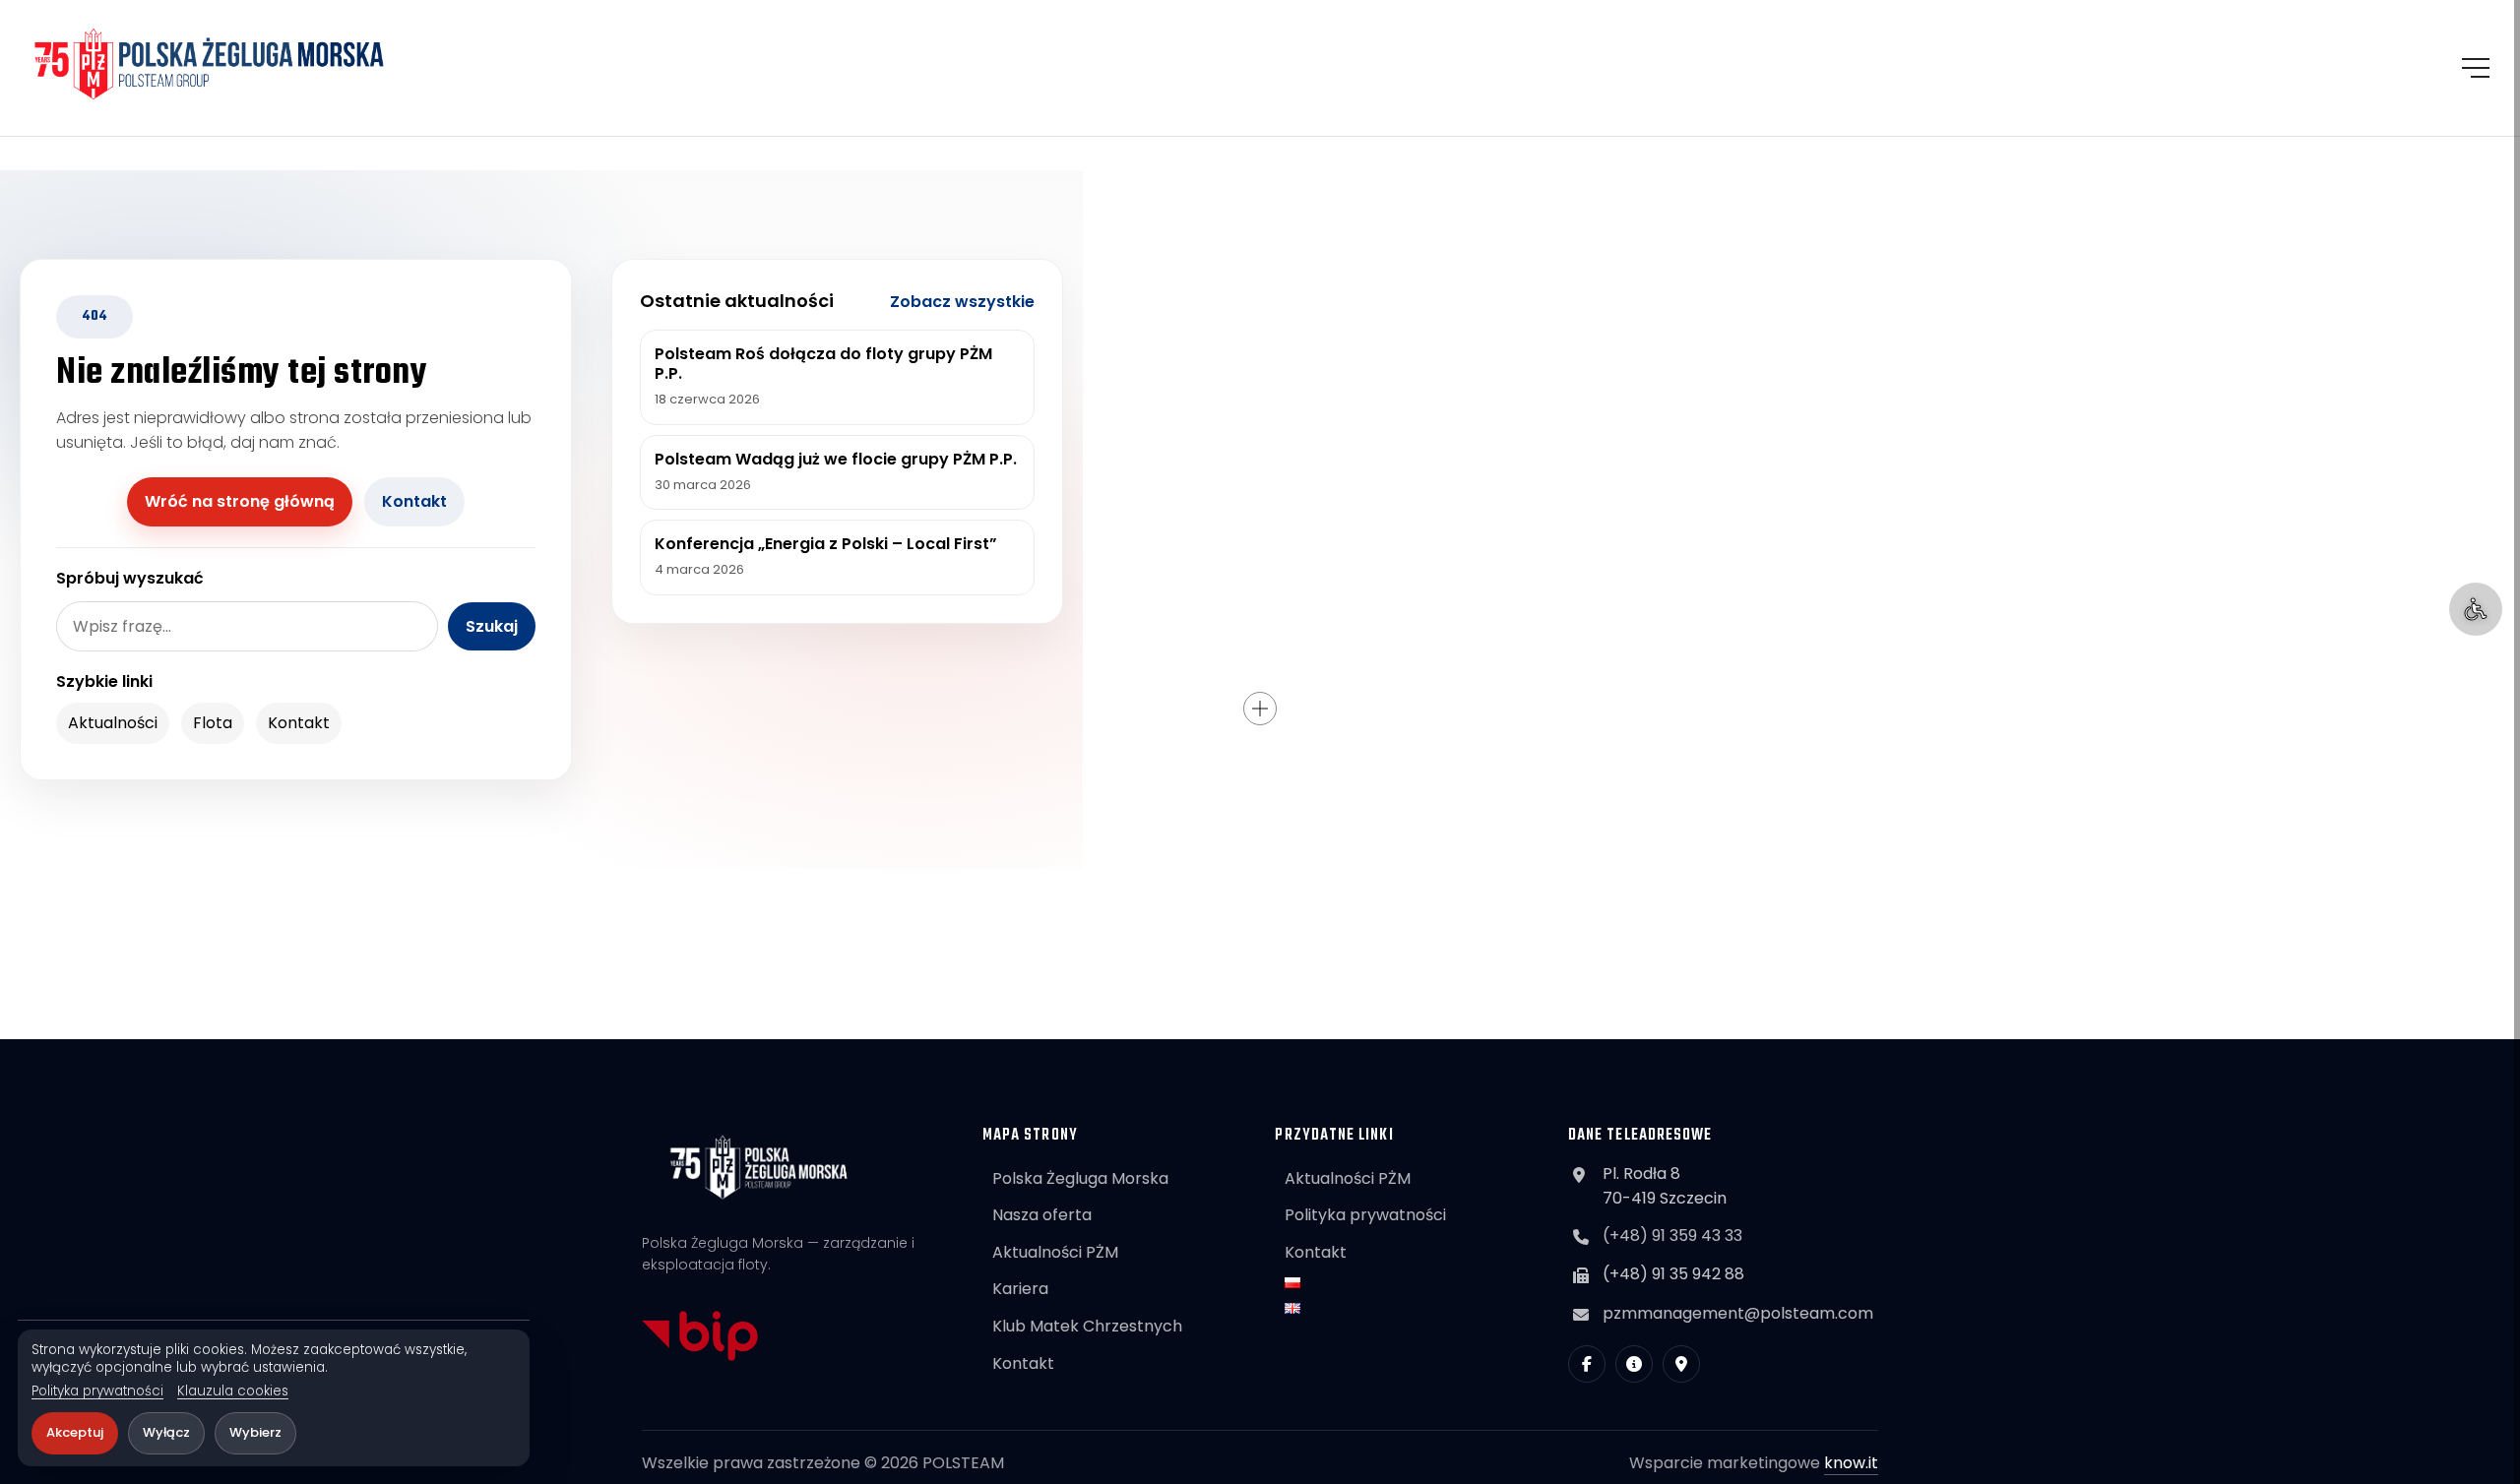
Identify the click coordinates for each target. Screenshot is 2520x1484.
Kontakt (414, 501)
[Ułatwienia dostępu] (2476, 609)
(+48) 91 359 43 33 (1672, 1236)
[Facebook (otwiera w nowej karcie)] (1587, 1364)
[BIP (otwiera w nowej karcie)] (1634, 1364)
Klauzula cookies (233, 1391)
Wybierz (255, 1432)
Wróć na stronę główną (240, 501)
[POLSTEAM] (210, 64)
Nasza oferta (1042, 1215)
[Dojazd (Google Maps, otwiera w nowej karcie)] (1681, 1364)
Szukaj (492, 626)
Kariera (1020, 1289)
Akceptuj (75, 1432)
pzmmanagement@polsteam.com (1738, 1313)
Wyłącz (166, 1432)
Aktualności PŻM (1055, 1252)
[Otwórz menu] (2476, 68)
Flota (213, 723)
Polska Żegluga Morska (1080, 1178)
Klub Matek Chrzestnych (1087, 1326)
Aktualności (113, 723)
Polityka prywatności (97, 1391)
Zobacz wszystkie (962, 302)
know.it (1851, 1463)
